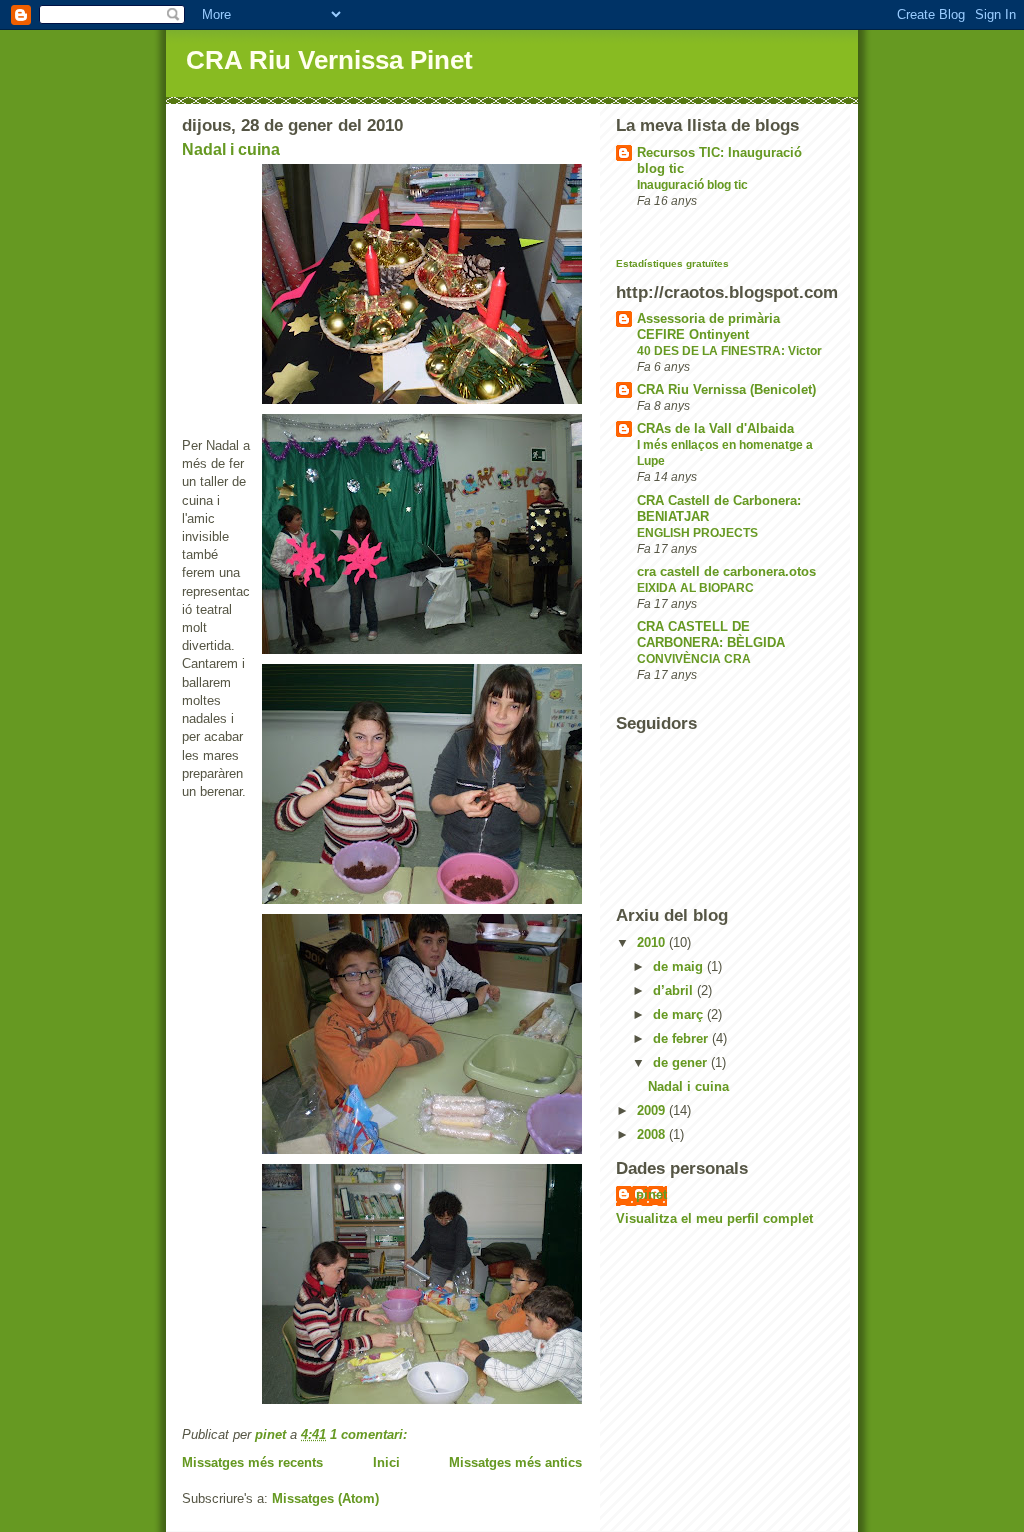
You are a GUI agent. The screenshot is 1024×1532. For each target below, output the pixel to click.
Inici (386, 1462)
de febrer (682, 1038)
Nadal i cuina (231, 149)
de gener (682, 1062)
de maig (680, 966)
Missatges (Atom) (325, 1498)
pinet (651, 1194)
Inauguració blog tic (692, 185)
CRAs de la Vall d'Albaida (715, 428)
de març (680, 1014)
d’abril (675, 990)
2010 (653, 942)
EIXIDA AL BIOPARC (695, 588)
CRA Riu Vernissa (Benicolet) (726, 389)
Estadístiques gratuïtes (672, 263)
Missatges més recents (252, 1462)
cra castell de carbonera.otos (726, 571)
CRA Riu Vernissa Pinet (329, 60)
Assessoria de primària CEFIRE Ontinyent (708, 326)
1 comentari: (370, 1434)
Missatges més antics (515, 1462)
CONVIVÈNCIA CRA (694, 659)
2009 (653, 1110)
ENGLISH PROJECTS (697, 533)
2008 (653, 1134)
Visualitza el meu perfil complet (714, 1218)
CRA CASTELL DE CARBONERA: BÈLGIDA (711, 634)
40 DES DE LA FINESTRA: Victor (729, 351)
